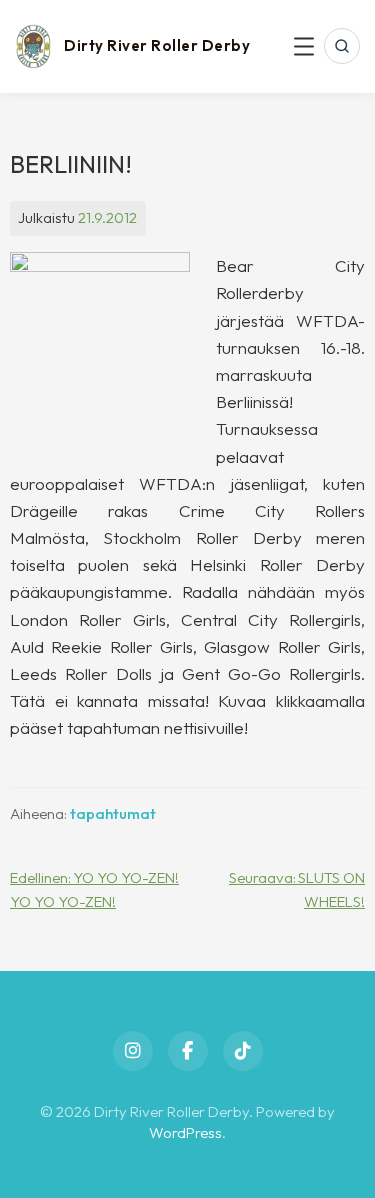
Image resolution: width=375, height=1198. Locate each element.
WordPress (185, 1132)
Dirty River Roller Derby (157, 45)
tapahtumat (113, 813)
